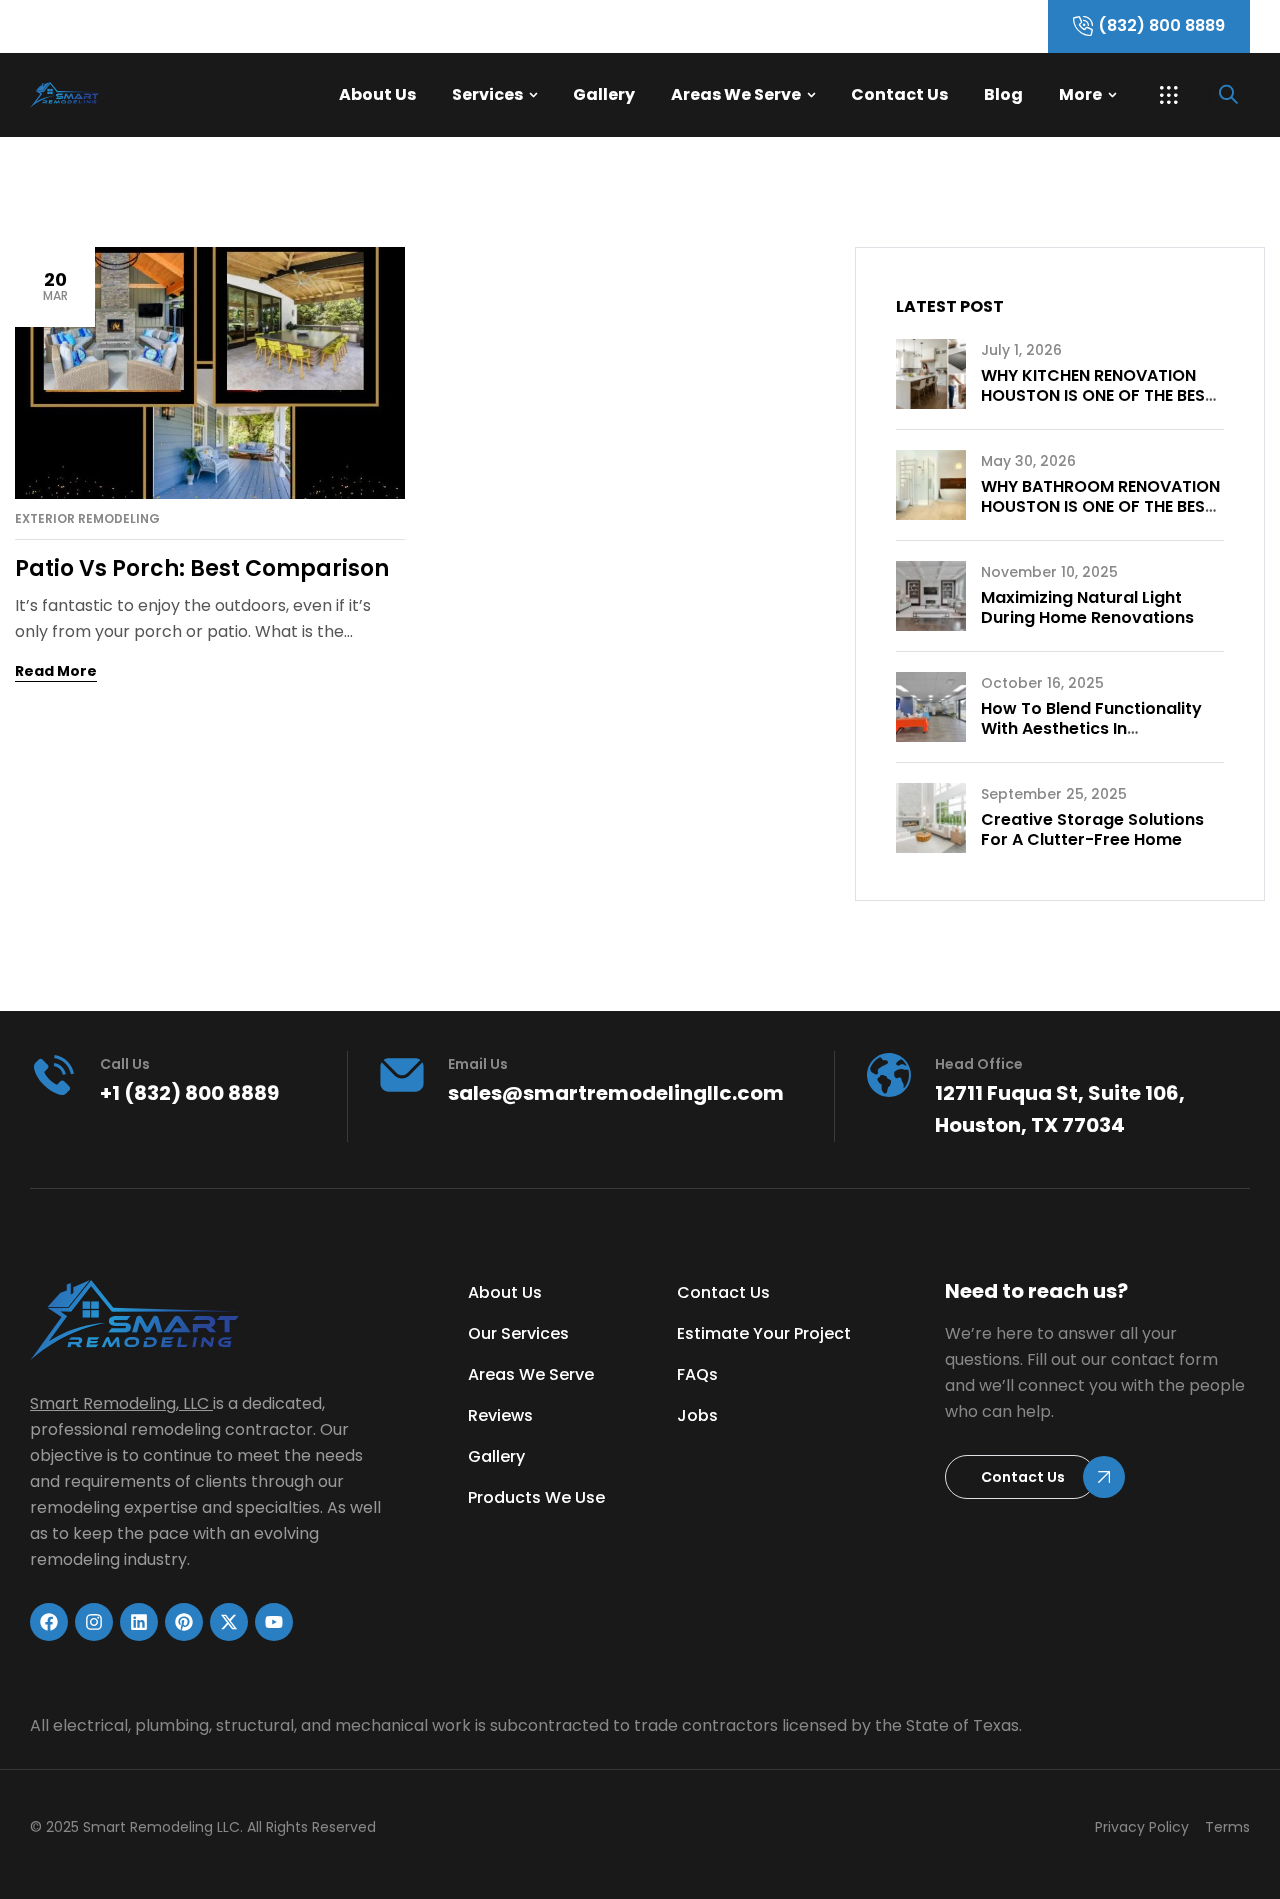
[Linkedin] (139, 1622)
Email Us (478, 1064)
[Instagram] (94, 1622)
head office (979, 1064)
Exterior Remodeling (87, 519)
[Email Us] (402, 1075)
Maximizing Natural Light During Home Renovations (1087, 607)
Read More (56, 671)
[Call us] (54, 1075)
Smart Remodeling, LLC (119, 1403)
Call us (125, 1064)
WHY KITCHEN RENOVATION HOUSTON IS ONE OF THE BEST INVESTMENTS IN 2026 (1098, 395)
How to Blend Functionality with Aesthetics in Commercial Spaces (1091, 728)
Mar (55, 285)
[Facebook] (49, 1622)
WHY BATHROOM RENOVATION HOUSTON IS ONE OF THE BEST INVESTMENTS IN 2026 (1100, 506)
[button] (1169, 95)
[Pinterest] (184, 1622)
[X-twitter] (229, 1622)
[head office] (889, 1075)
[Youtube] (274, 1622)
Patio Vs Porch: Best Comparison (202, 568)
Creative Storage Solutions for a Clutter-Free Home (1092, 829)
